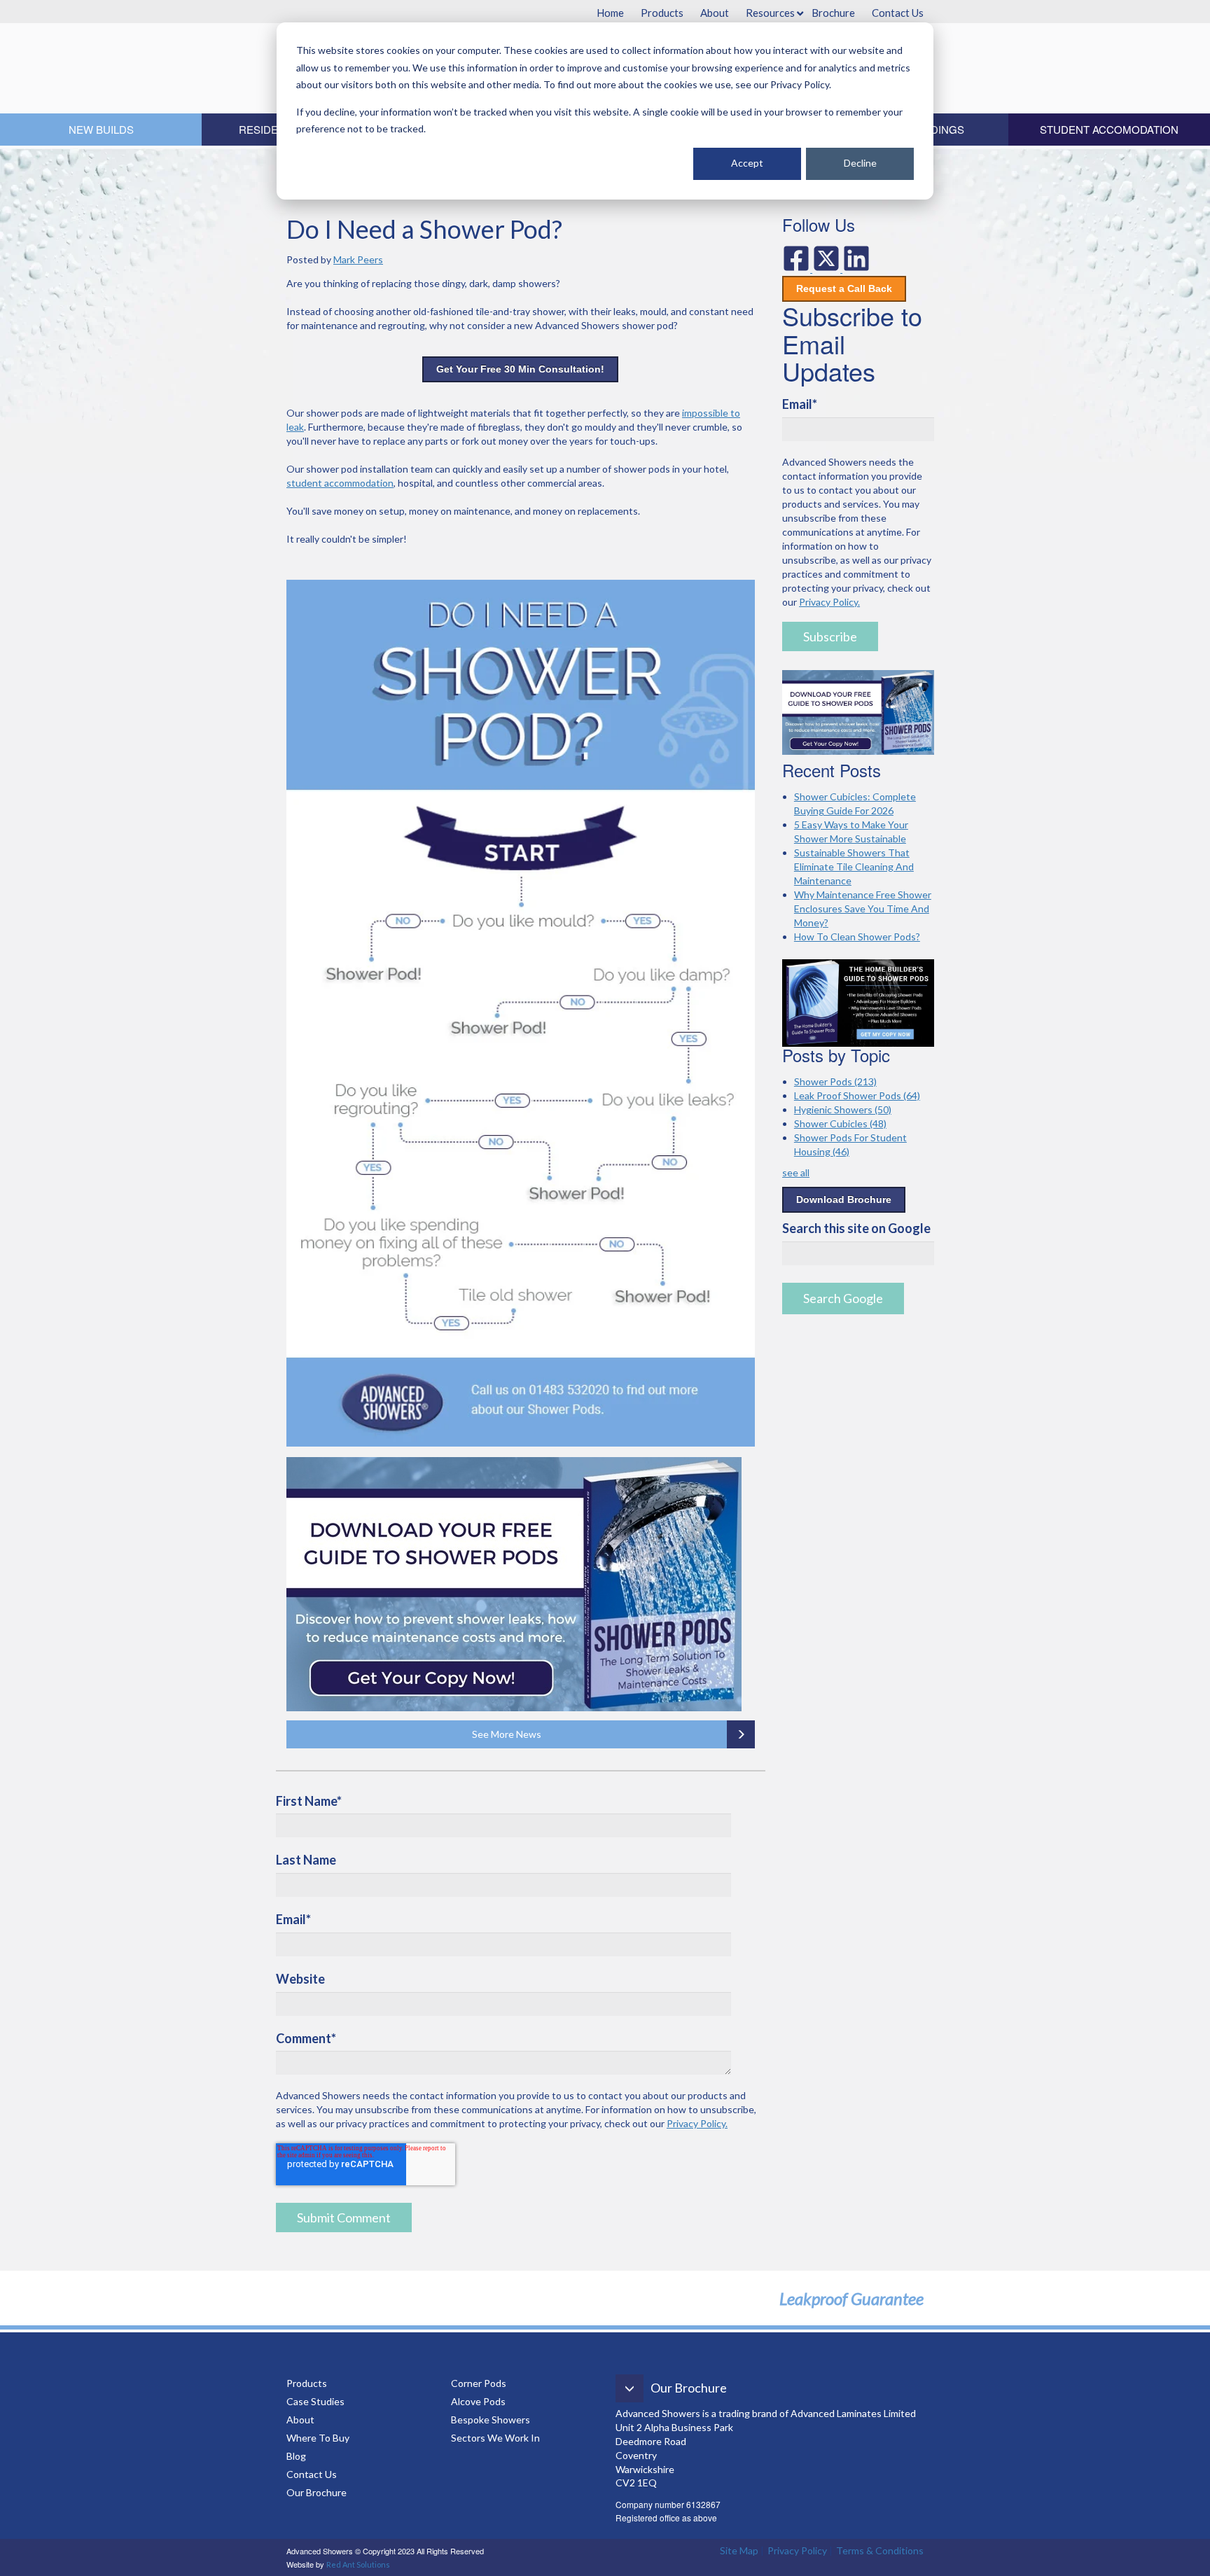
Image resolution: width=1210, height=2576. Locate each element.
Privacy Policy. (697, 2123)
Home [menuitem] (610, 13)
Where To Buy (318, 2438)
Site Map (739, 2550)
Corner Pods (479, 2383)
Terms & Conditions (880, 2550)
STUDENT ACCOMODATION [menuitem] (1109, 129)
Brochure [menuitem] (833, 13)
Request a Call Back (844, 288)
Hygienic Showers (843, 1109)
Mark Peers (358, 259)
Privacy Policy (797, 2550)
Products (307, 2383)
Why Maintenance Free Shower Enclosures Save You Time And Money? (863, 908)
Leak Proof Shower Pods (857, 1095)
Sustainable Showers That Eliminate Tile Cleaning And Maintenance (854, 866)
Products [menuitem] (662, 13)
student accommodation (340, 483)
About (300, 2420)
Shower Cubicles (840, 1123)
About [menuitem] (715, 13)
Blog (297, 2456)
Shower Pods (835, 1081)
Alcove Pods (478, 2401)
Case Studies (315, 2401)
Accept (747, 163)
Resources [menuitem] (770, 13)
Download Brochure (844, 1199)
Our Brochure (317, 2492)
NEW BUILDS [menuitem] (101, 129)
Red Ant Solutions (358, 2564)
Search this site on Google (856, 1228)
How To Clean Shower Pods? (857, 937)
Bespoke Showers (491, 2420)
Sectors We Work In (495, 2438)
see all (796, 1172)
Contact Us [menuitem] (898, 13)
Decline (860, 163)
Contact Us (312, 2474)
